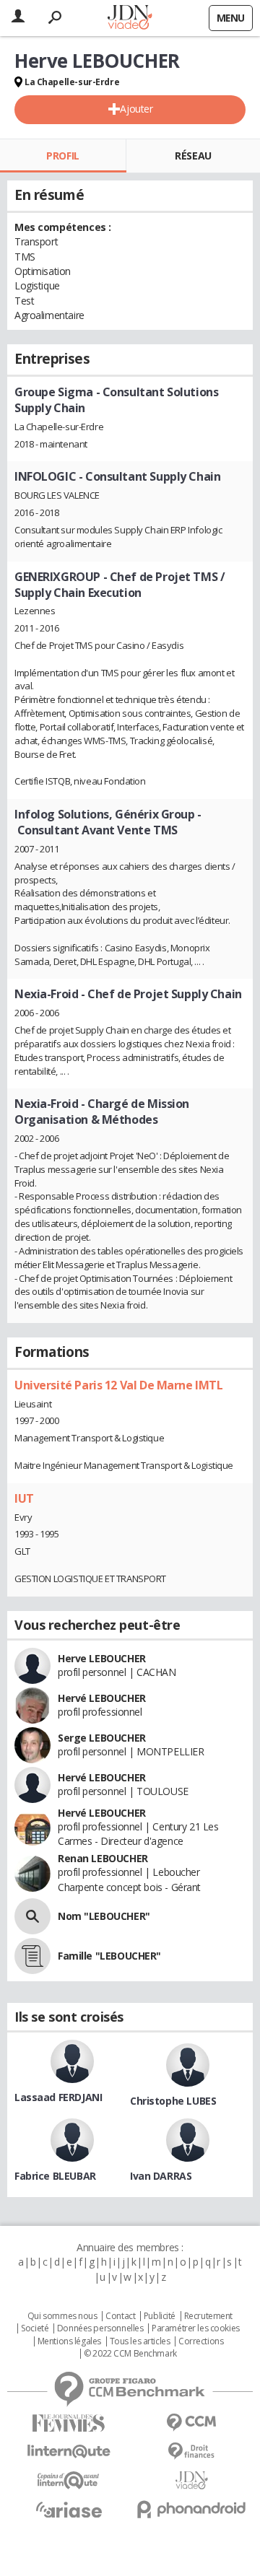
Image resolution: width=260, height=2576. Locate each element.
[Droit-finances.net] (191, 2451)
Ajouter (136, 109)
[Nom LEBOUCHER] (32, 1916)
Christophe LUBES (173, 2101)
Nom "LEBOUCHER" (104, 1916)
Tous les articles (140, 2341)
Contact (120, 2316)
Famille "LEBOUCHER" (109, 1956)
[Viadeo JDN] (191, 2480)
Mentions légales (69, 2341)
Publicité (160, 2316)
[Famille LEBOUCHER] (32, 1956)
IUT (24, 1498)
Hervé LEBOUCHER (102, 1698)
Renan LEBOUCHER (103, 1858)
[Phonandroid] (191, 2509)
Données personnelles (100, 2328)
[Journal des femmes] (69, 2423)
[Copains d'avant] (69, 2480)
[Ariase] (69, 2510)
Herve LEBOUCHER (102, 1658)
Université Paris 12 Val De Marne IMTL (118, 1385)
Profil (62, 156)
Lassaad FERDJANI (58, 2097)
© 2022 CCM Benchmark (130, 2354)
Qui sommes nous (62, 2316)
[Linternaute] (69, 2451)
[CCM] (191, 2423)
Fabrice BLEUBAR (55, 2176)
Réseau (193, 156)
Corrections (201, 2341)
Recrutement (208, 2316)
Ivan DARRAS (161, 2176)
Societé (35, 2328)
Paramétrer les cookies (196, 2328)
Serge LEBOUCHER (102, 1738)
